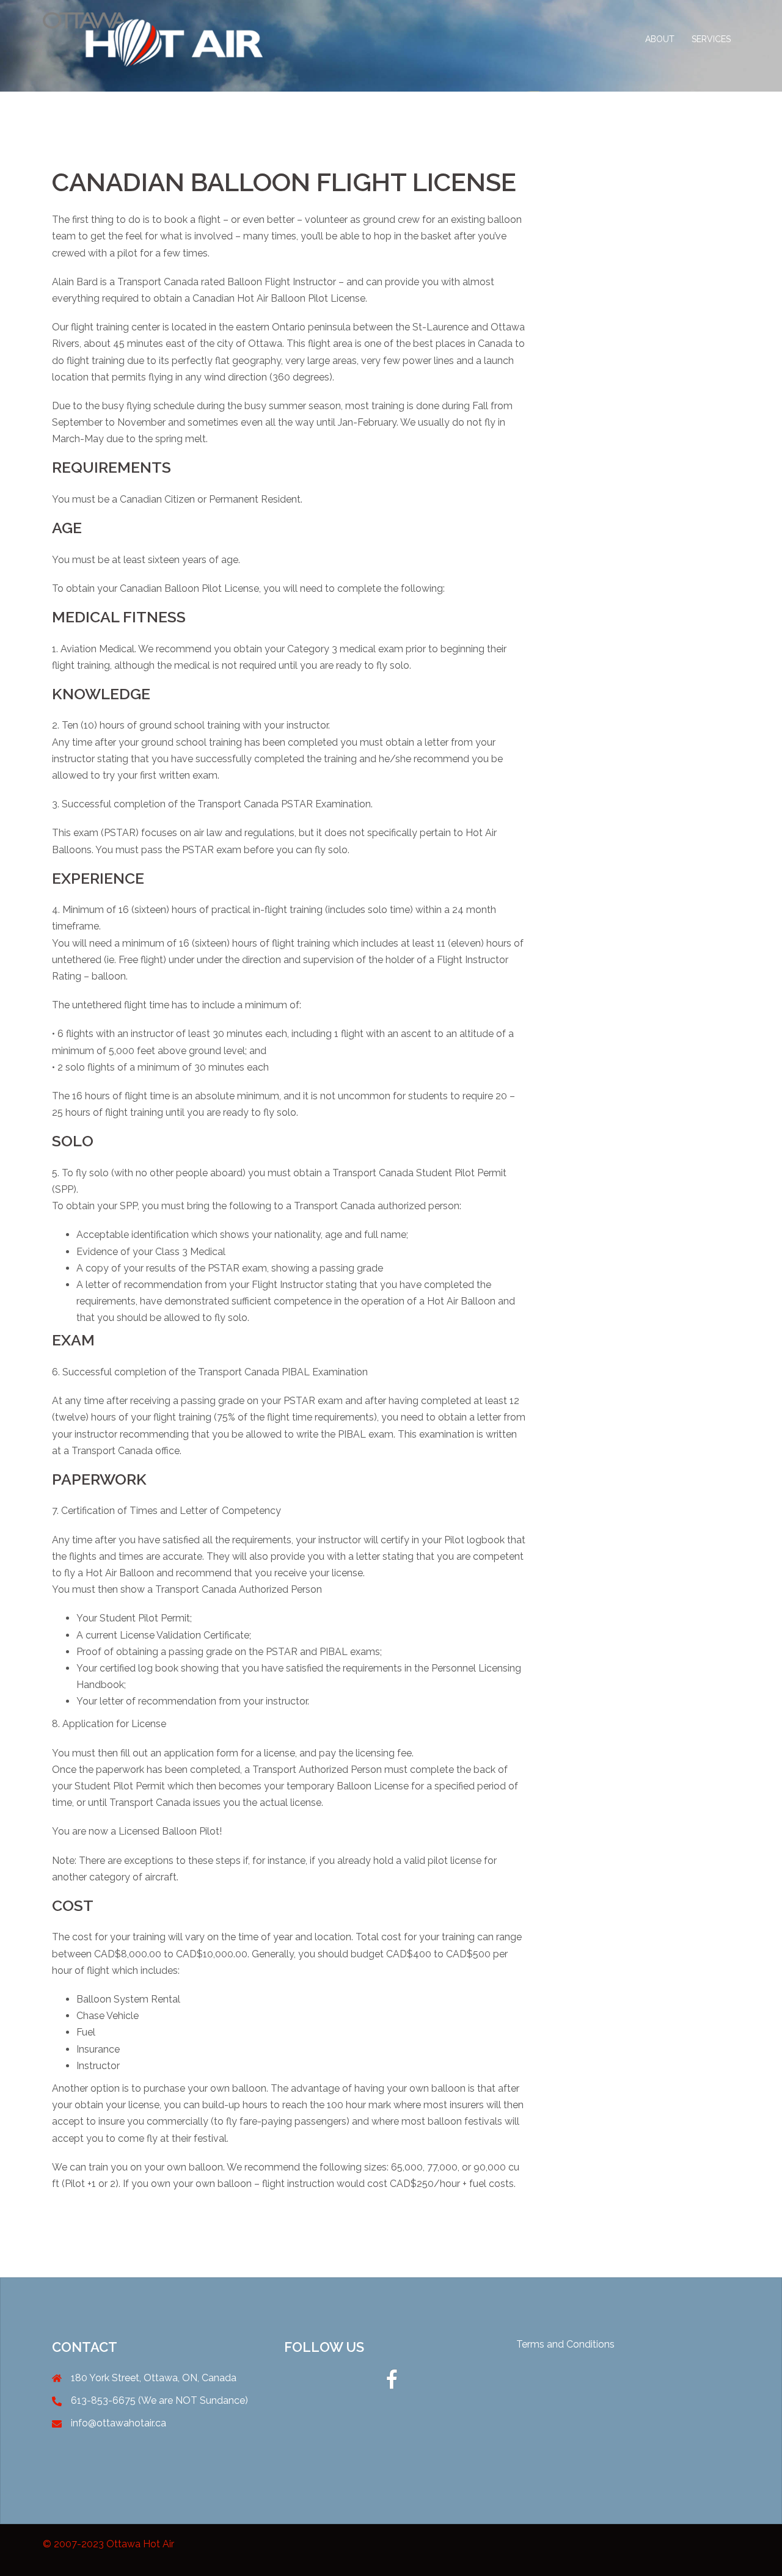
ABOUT (660, 39)
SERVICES (711, 39)
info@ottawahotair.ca (119, 2423)
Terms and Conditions (565, 2344)
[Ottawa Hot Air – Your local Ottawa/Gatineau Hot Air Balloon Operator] (153, 39)
